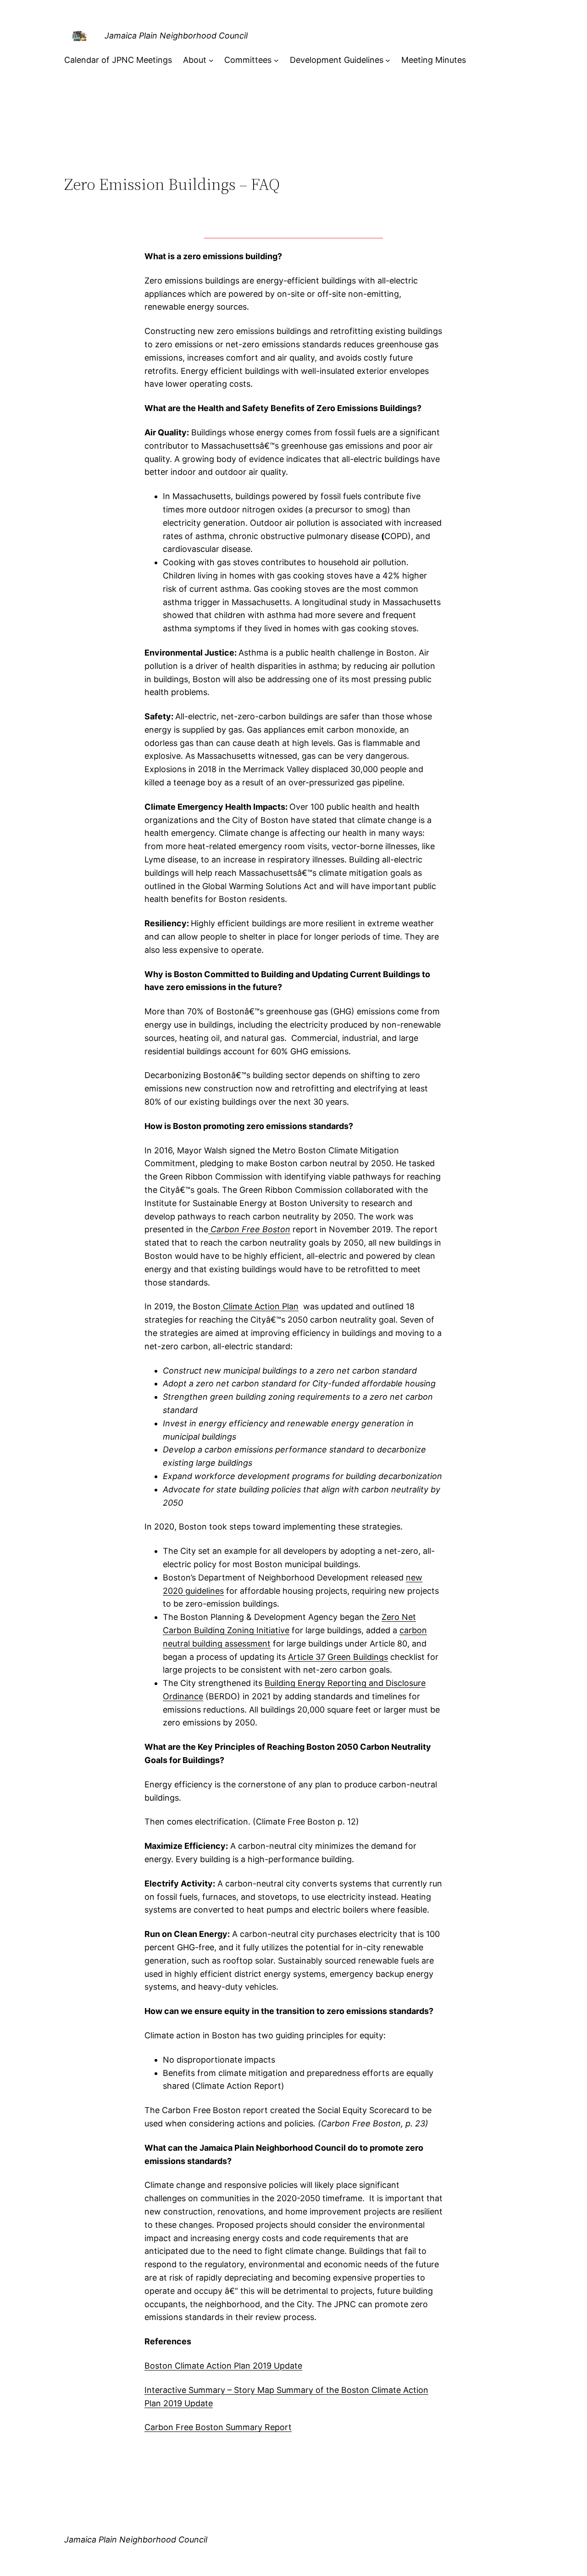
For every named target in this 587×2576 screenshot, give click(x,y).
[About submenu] (211, 60)
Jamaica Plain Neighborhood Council (176, 36)
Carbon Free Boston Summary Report (218, 2427)
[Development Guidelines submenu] (388, 60)
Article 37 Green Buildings (338, 1657)
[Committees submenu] (276, 60)
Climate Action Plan (260, 1306)
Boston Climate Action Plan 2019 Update (223, 2366)
